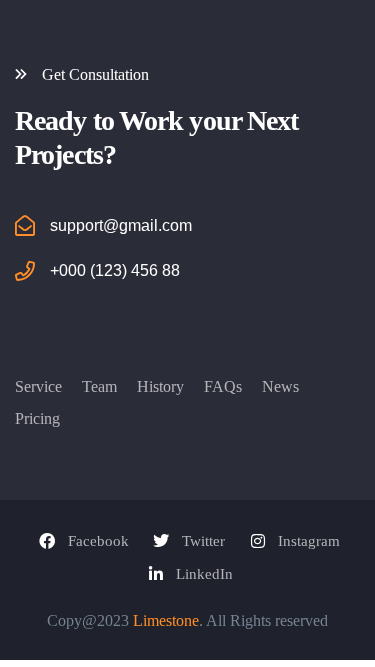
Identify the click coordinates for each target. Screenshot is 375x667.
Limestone (166, 620)
